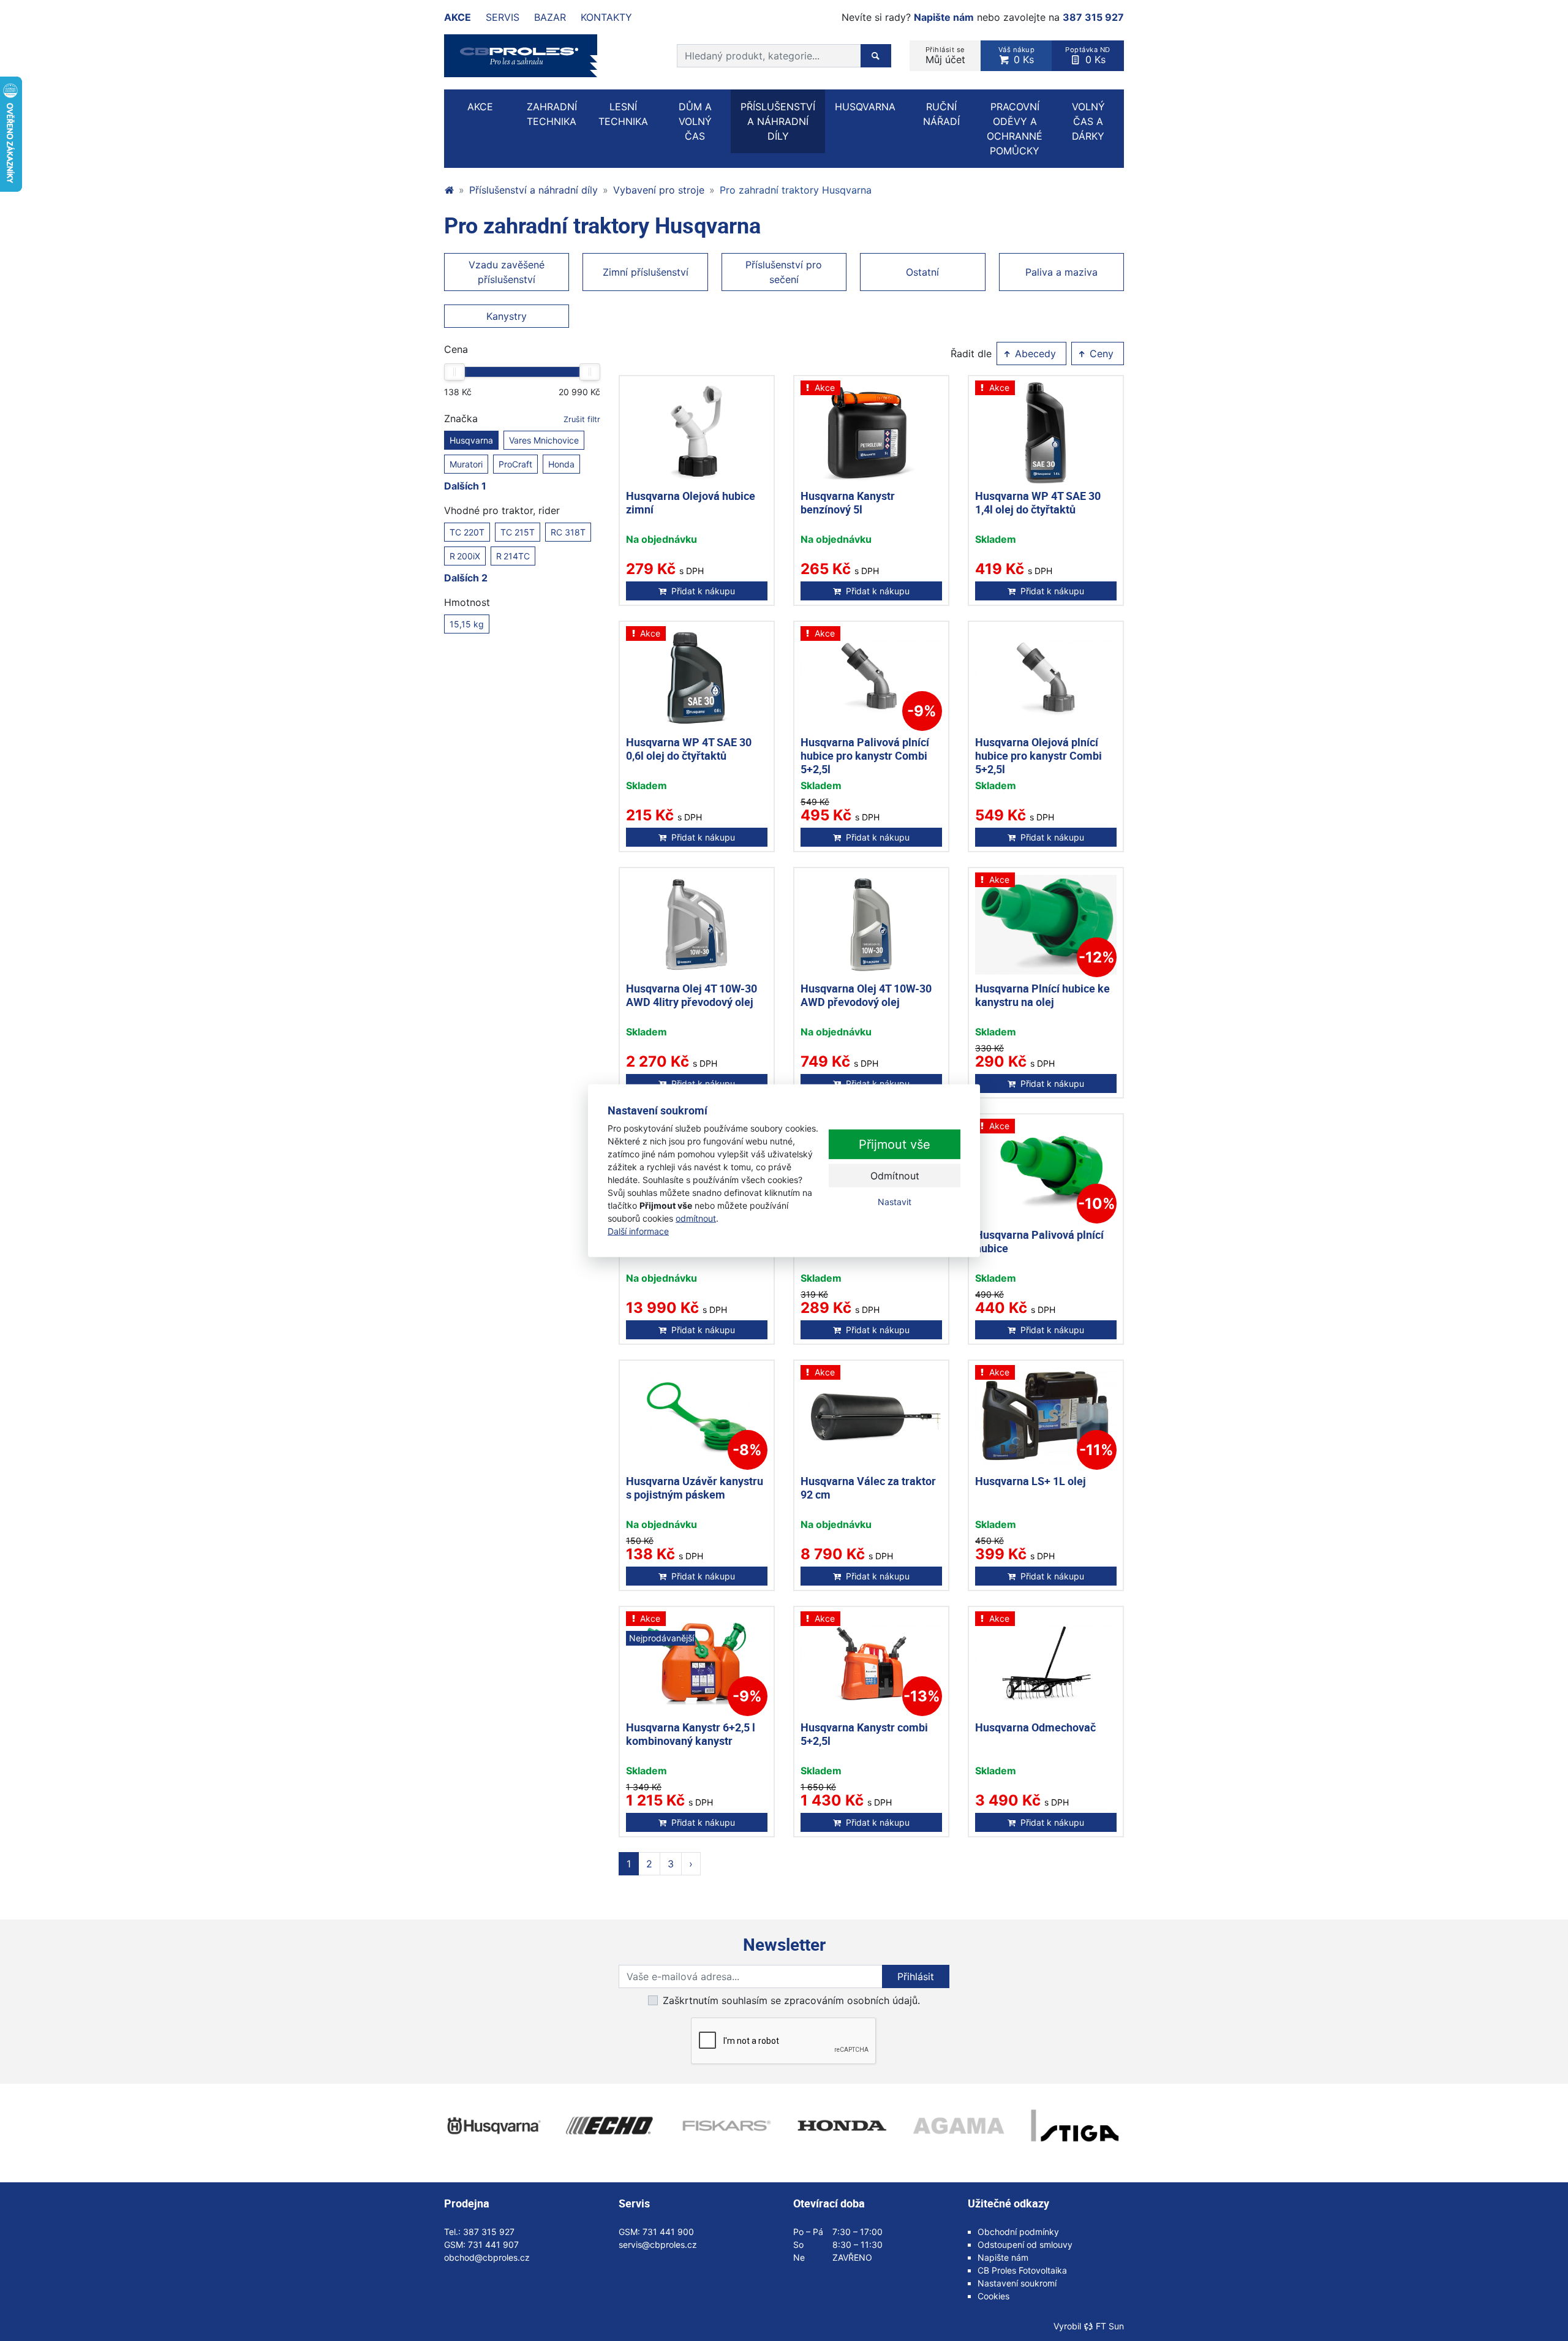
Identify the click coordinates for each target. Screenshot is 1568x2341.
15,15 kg (467, 624)
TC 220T (467, 532)
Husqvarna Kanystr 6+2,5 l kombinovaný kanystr (691, 1734)
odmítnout (696, 1218)
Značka (522, 418)
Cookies (993, 2296)
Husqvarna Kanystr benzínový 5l (848, 502)
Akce (458, 17)
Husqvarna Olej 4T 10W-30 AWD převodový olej (866, 995)
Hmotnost (467, 602)
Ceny (1100, 354)
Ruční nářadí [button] (941, 114)
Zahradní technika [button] (552, 114)
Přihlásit (916, 1976)
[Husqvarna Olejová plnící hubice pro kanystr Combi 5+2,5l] (1046, 679)
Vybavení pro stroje (659, 190)
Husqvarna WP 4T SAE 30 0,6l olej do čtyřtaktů (689, 749)
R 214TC (513, 556)
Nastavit (895, 1202)
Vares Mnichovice (544, 440)
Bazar (550, 17)
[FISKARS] (726, 2126)
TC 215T (518, 532)
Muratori (466, 464)
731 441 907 (493, 2245)
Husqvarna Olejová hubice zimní (691, 502)
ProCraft (515, 464)
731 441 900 (668, 2232)
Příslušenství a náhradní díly (533, 190)
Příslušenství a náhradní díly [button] (778, 121)
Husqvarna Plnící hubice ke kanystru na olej (1042, 995)
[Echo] (609, 2126)
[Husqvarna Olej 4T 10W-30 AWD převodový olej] (871, 925)
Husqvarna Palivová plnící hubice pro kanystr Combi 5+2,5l (865, 755)
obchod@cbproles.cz (487, 2257)
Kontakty (606, 17)
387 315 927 (1093, 17)
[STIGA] (1075, 2126)
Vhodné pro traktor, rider (502, 510)
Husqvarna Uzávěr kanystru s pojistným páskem (695, 1488)
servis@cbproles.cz (658, 2245)
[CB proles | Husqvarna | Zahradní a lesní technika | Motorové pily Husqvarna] (449, 190)
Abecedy (1034, 354)
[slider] (454, 372)
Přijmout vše (895, 1144)
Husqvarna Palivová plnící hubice (1039, 1241)
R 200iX (465, 556)
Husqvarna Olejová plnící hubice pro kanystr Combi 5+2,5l (1038, 755)
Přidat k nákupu (703, 591)
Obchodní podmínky (1018, 2232)
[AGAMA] (959, 2126)
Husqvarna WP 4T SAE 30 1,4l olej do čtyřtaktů (1038, 502)
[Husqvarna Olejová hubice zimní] (697, 433)
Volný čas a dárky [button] (1088, 121)
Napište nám (944, 17)
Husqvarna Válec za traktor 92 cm (868, 1488)
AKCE (480, 107)
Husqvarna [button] (865, 107)
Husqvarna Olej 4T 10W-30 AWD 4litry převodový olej (692, 995)
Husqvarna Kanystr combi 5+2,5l (864, 1734)
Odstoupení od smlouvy (1025, 2245)
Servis (503, 17)
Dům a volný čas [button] (695, 121)
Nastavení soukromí (1017, 2283)
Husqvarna (471, 440)
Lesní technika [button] (623, 114)
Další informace (638, 1231)
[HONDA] (842, 2126)
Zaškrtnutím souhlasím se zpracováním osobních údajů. (791, 2000)
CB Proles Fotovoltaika (1022, 2270)
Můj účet (945, 55)
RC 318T (568, 532)
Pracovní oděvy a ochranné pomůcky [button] (1015, 129)
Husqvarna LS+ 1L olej (1031, 1481)
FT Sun (1110, 2326)
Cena (456, 349)
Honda (561, 464)
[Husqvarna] (493, 2126)
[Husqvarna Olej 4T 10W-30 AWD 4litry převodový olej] (697, 925)
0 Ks (1017, 55)
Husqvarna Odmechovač (1035, 1727)
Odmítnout (895, 1176)
